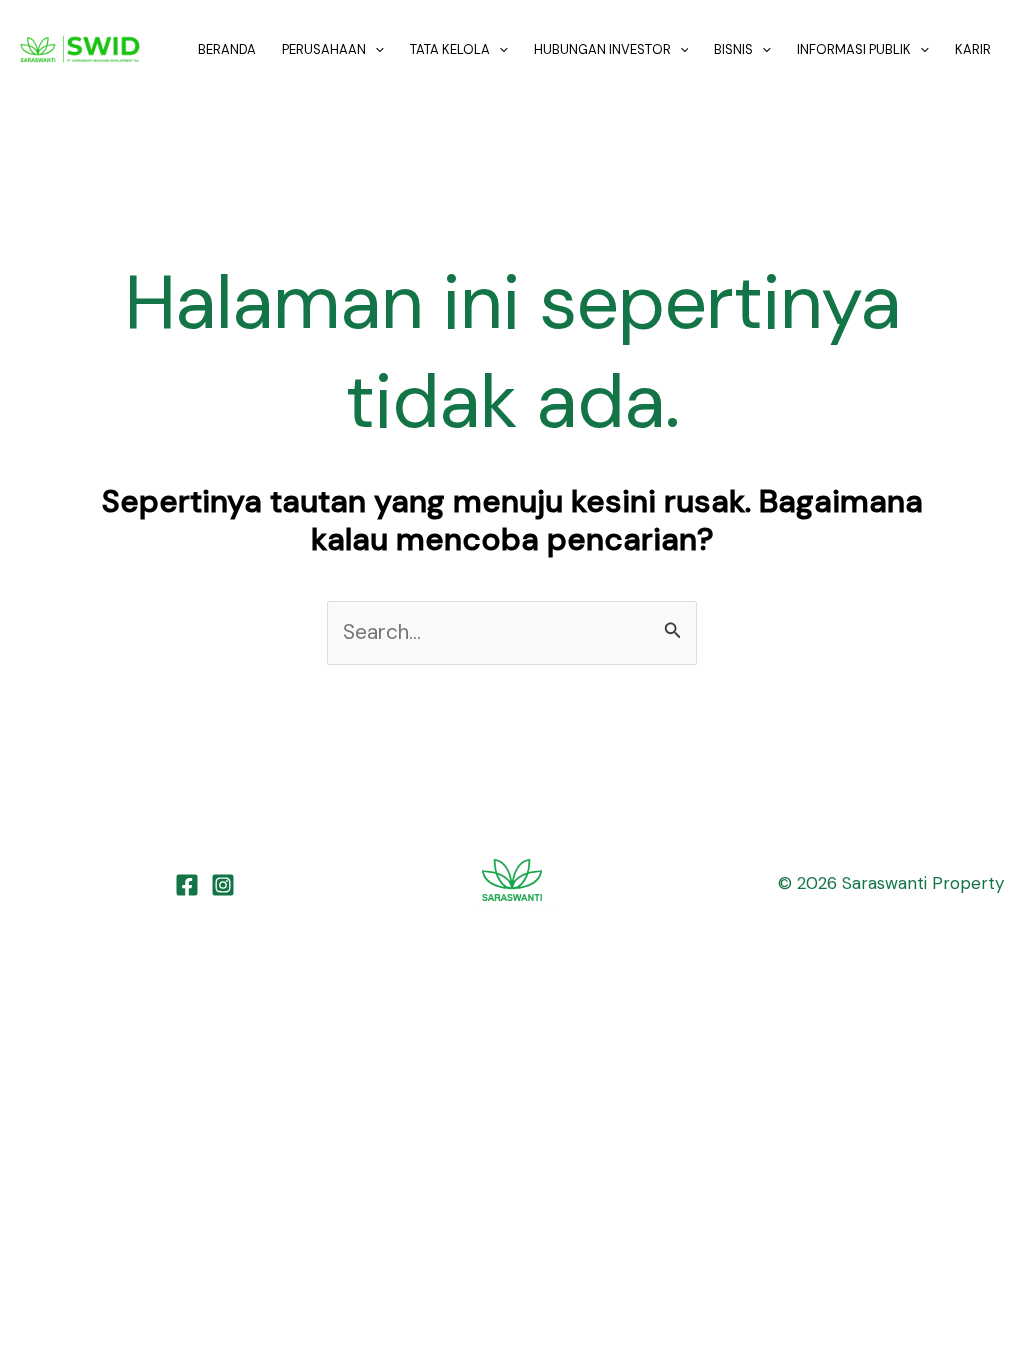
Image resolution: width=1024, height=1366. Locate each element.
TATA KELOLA (450, 49)
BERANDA (227, 49)
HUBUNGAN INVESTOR (602, 49)
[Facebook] (187, 885)
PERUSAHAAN (324, 49)
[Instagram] (223, 885)
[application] (375, 50)
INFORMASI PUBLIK (854, 49)
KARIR (973, 49)
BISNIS (733, 49)
